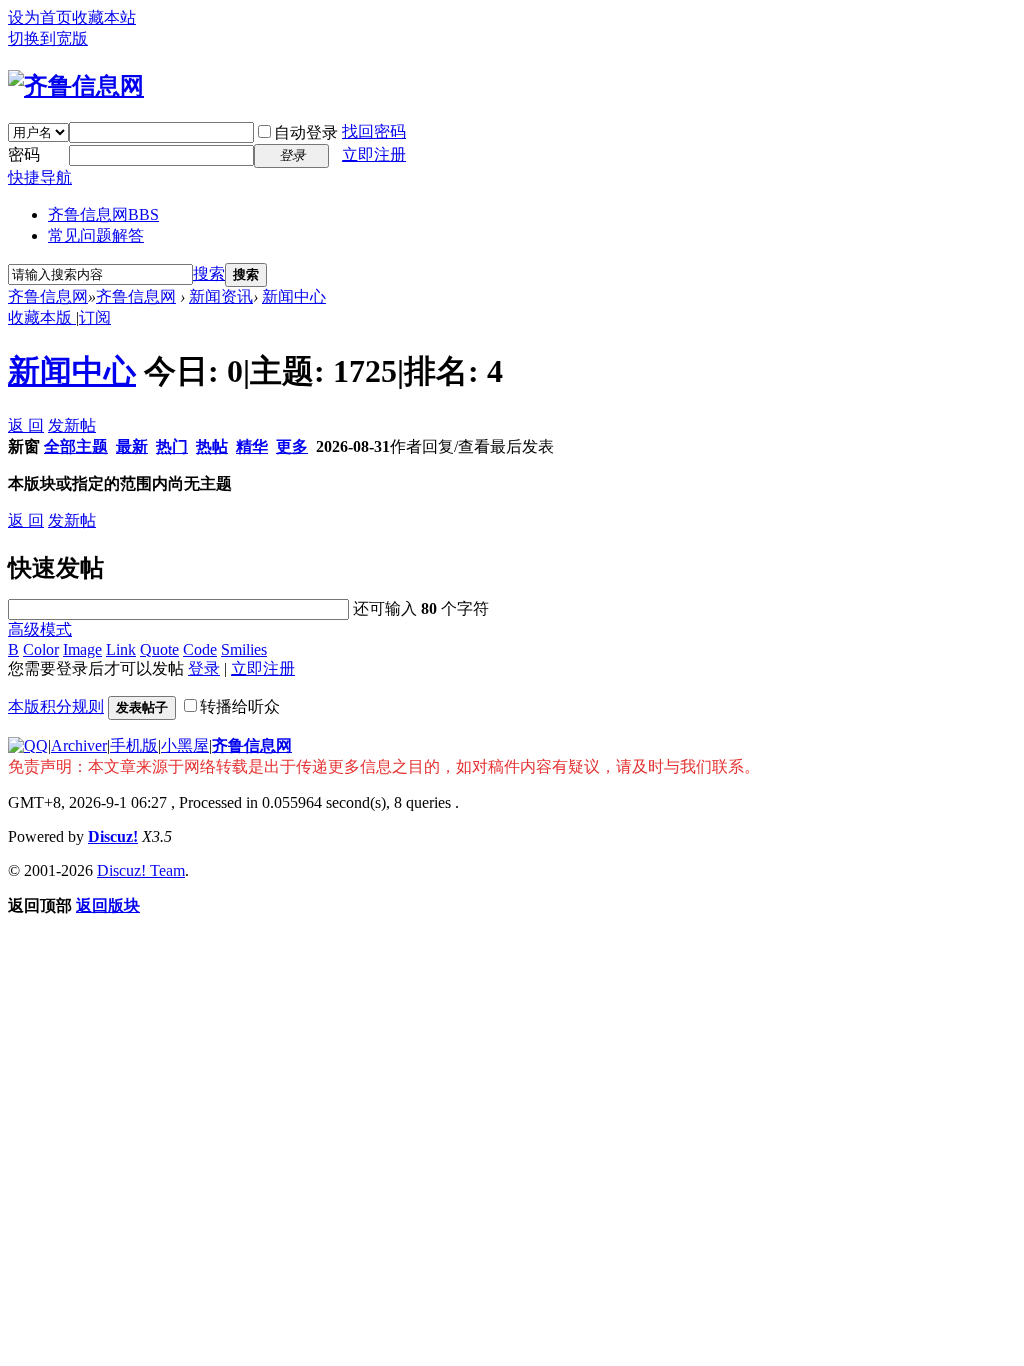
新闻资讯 (221, 296)
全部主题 (76, 446)
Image (82, 649)
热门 (172, 446)
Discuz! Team (141, 870)
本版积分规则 (56, 706)
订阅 (95, 317)
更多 (292, 446)
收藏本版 (42, 317)
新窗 (24, 446)
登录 (204, 668)
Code (200, 649)
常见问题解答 (96, 235)
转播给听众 (240, 706)
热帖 (212, 446)
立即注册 (374, 154)
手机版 (134, 745)
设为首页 (40, 17)
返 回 (26, 425)
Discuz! (113, 836)
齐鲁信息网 (103, 214)
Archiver (79, 745)
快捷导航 (40, 177)
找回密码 (374, 131)
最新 (132, 446)
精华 (252, 446)
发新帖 (72, 425)
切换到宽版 (48, 38)
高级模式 (40, 629)
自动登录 (306, 132)
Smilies (244, 649)
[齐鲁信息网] (76, 86)
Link (121, 649)
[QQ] (28, 745)
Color (41, 649)
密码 (24, 154)
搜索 (209, 273)
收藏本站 (104, 17)
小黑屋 (185, 745)
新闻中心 (294, 296)
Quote (159, 649)
